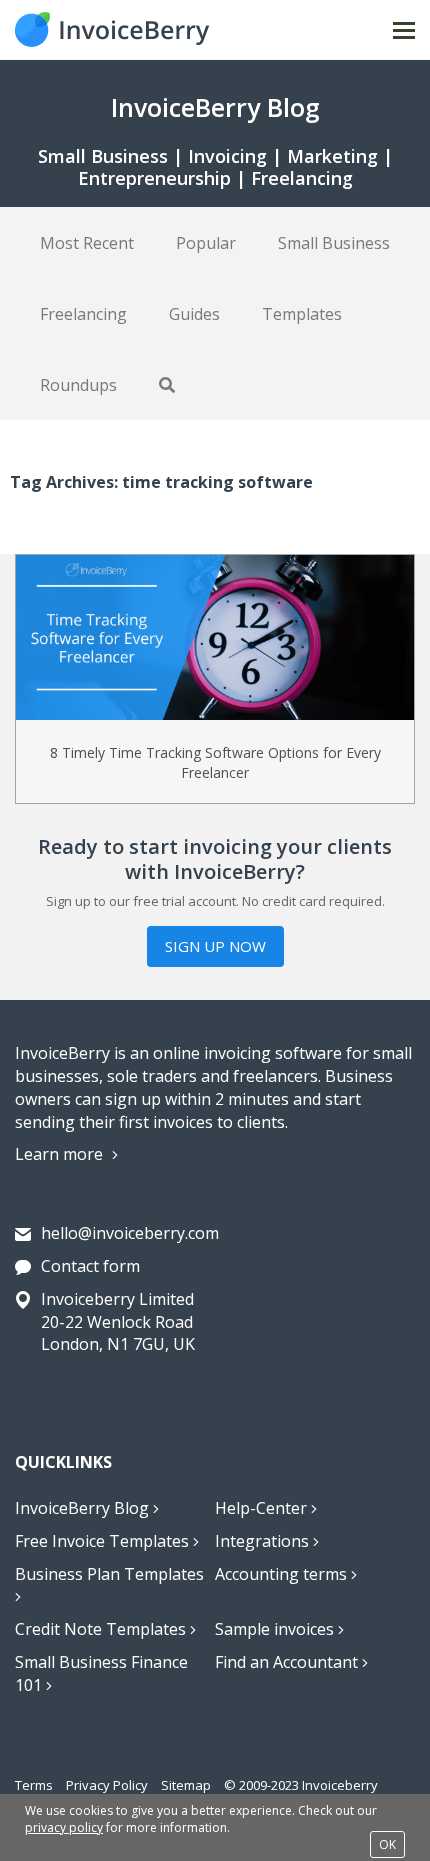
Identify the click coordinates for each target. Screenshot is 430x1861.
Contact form (90, 1266)
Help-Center (263, 1508)
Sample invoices (276, 1629)
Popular (206, 243)
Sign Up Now (215, 946)
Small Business (334, 243)
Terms (34, 1785)
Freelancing (83, 314)
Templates (302, 314)
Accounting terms (283, 1574)
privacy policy (64, 1827)
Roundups (78, 385)
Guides (194, 314)
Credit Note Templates (102, 1629)
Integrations (264, 1541)
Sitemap (186, 1785)
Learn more (61, 1154)
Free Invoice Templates (104, 1541)
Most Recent (87, 243)
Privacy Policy (107, 1785)
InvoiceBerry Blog (84, 1508)
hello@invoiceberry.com (130, 1233)
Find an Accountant (288, 1662)
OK (387, 1844)
